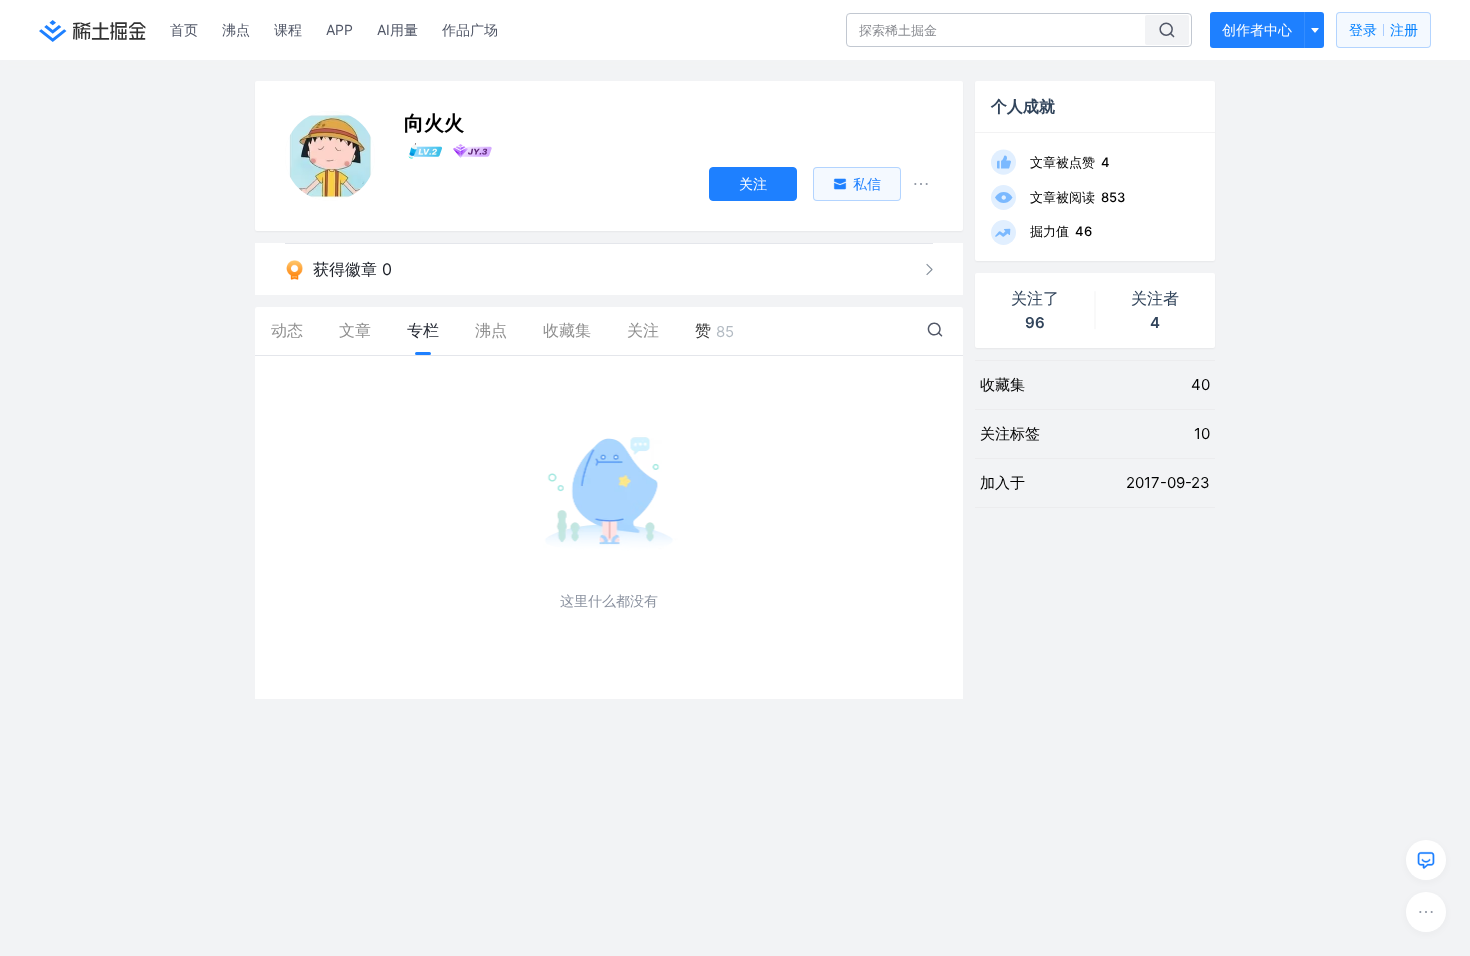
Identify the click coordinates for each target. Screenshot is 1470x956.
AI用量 (397, 29)
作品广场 (470, 29)
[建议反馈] (1426, 860)
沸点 (236, 29)
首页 (184, 29)
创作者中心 (1257, 29)
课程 (288, 29)
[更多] (1426, 912)
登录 (1383, 29)
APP (339, 29)
